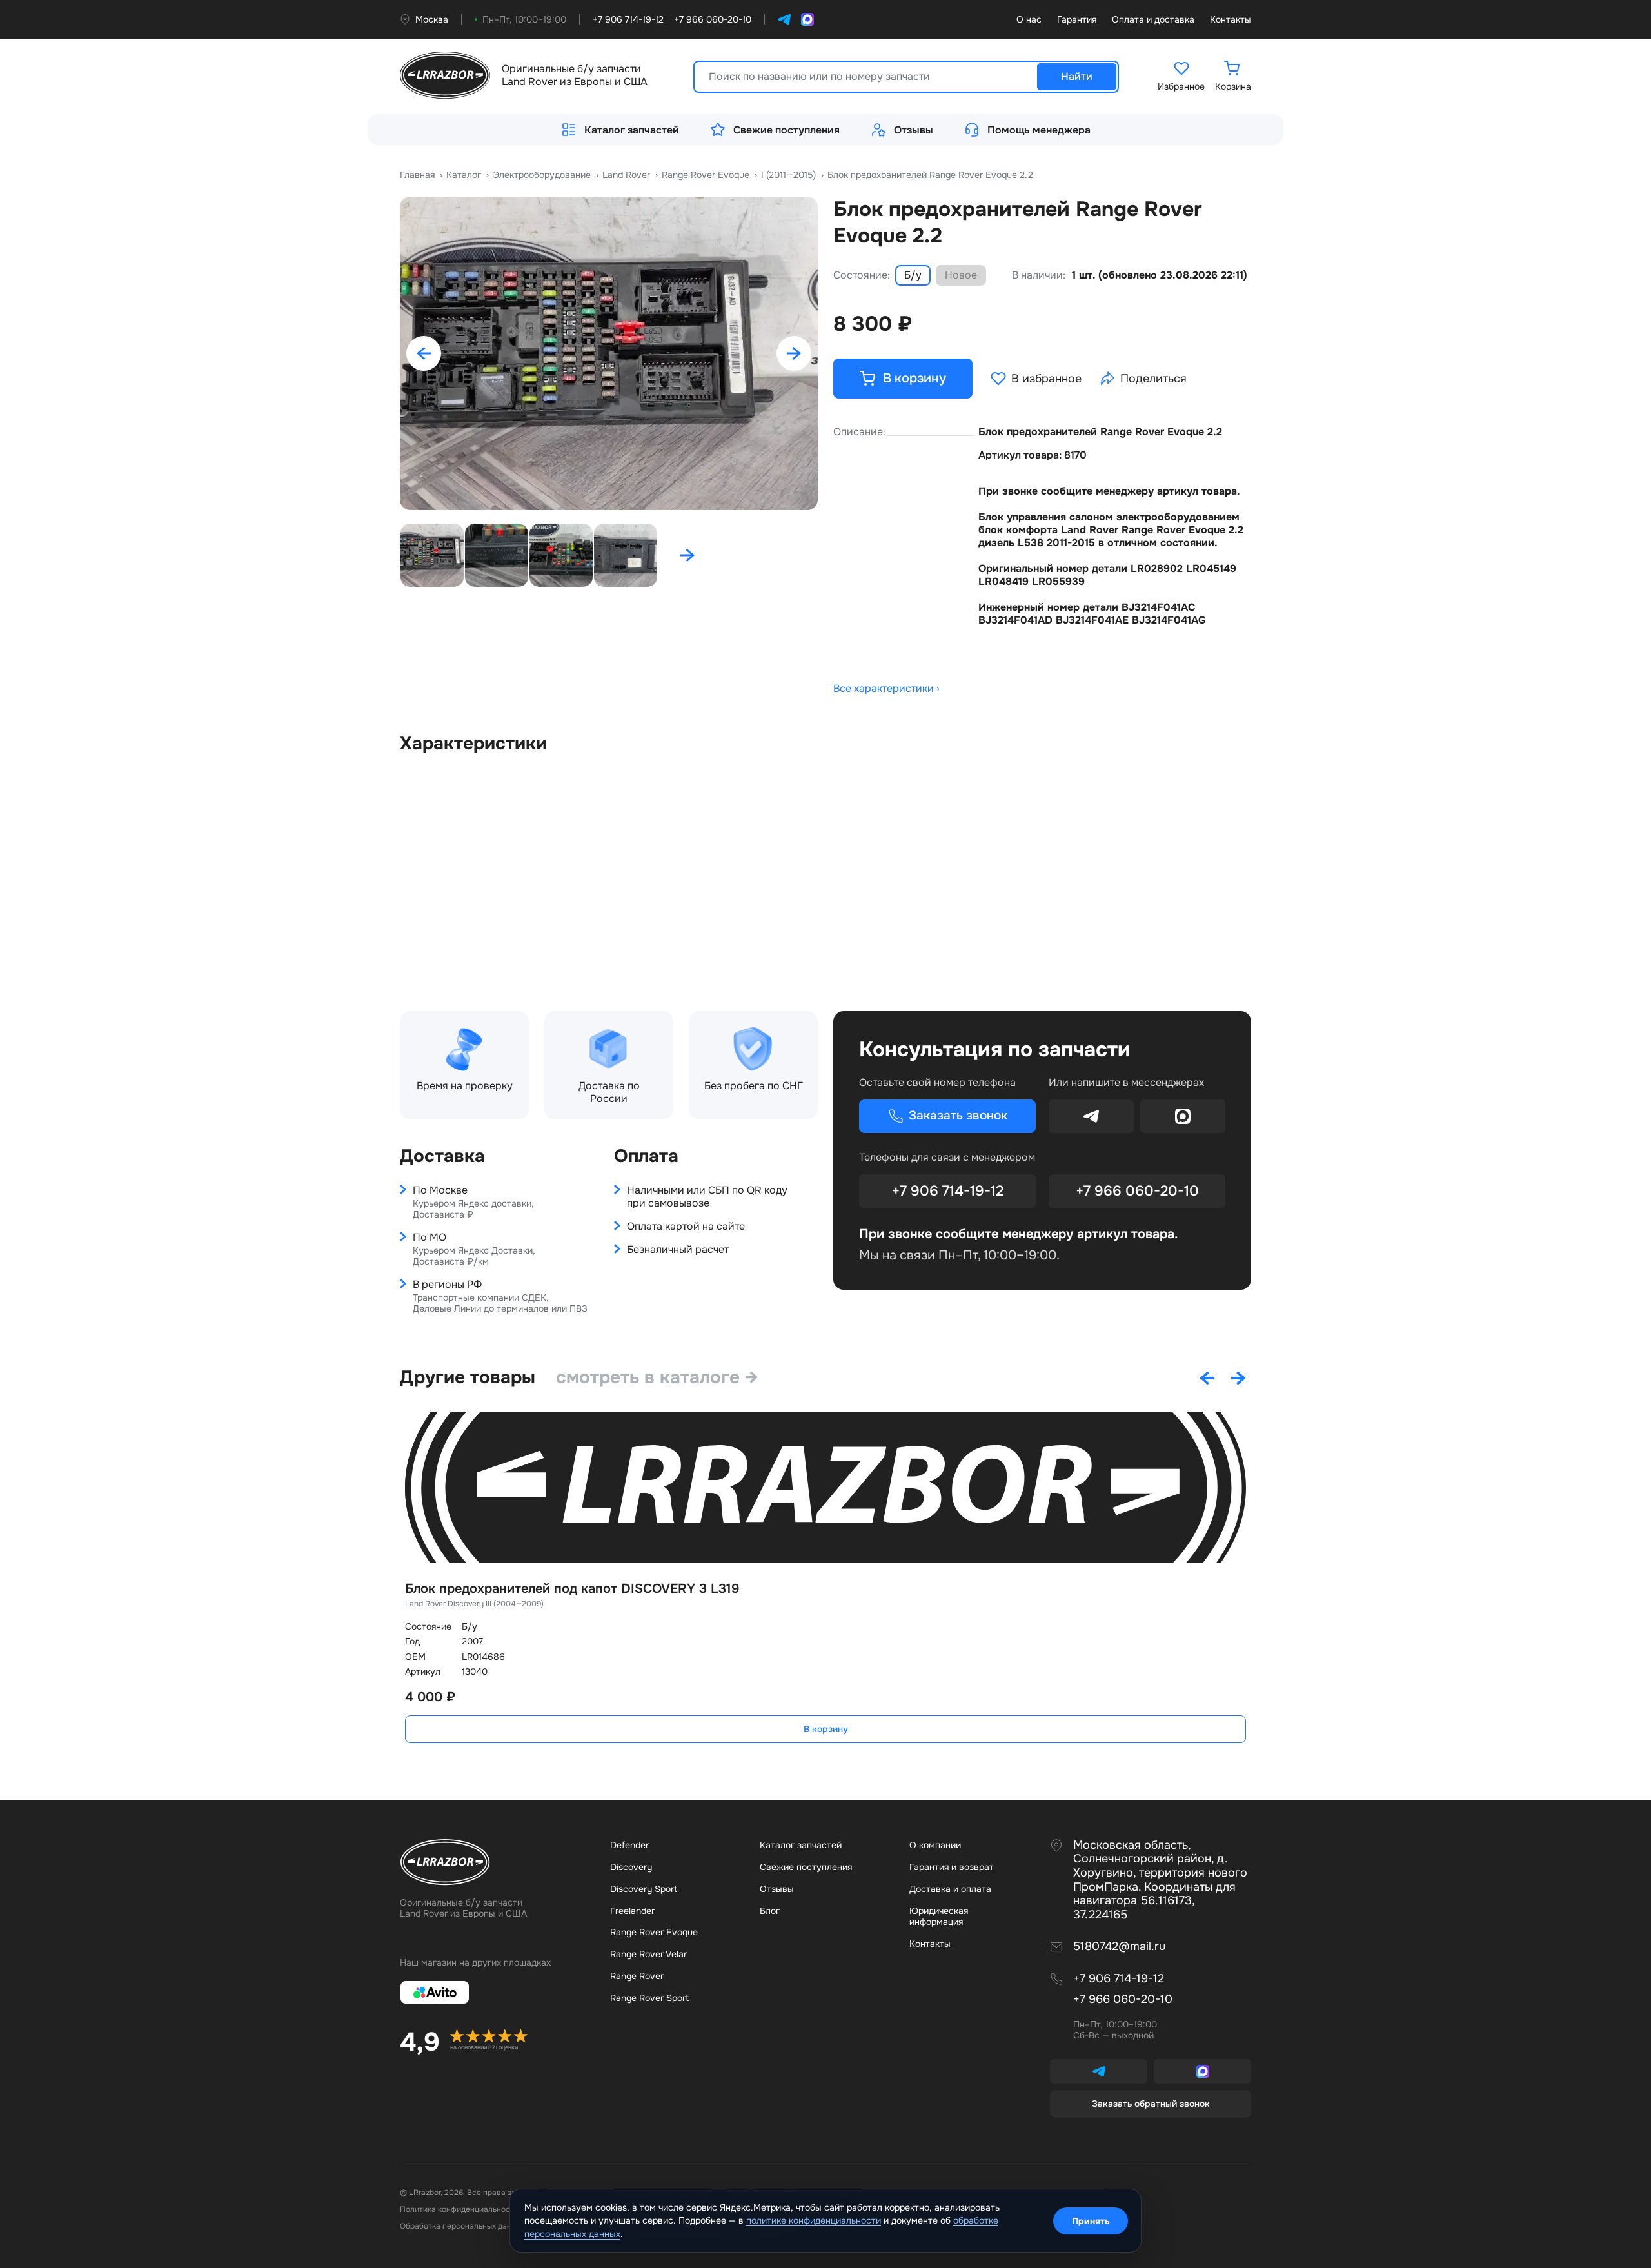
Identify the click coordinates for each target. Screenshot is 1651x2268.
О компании (935, 1845)
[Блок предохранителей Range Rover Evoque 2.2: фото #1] (609, 353)
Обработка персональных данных (462, 2226)
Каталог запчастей (632, 130)
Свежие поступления (786, 130)
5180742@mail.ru (1119, 1947)
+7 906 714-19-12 (948, 1191)
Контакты (1231, 20)
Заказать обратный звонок (1151, 2104)
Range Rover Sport (649, 1998)
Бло (770, 1911)
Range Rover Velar (648, 1954)
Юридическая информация (939, 1917)
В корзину (826, 1729)
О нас (1029, 20)
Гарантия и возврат (952, 1867)
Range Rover (637, 1976)
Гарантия (1077, 20)
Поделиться (1153, 379)
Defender (629, 1845)
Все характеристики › (886, 689)
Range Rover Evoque (654, 1932)
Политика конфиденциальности (459, 2209)
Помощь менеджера (1039, 130)
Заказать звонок (958, 1116)
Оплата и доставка (1153, 20)
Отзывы (914, 130)
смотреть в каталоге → (657, 1377)
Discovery (631, 1867)
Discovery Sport (644, 1889)
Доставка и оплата (950, 1889)
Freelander (632, 1911)
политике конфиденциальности (814, 2220)
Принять (1091, 2221)
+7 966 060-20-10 (1137, 1191)
